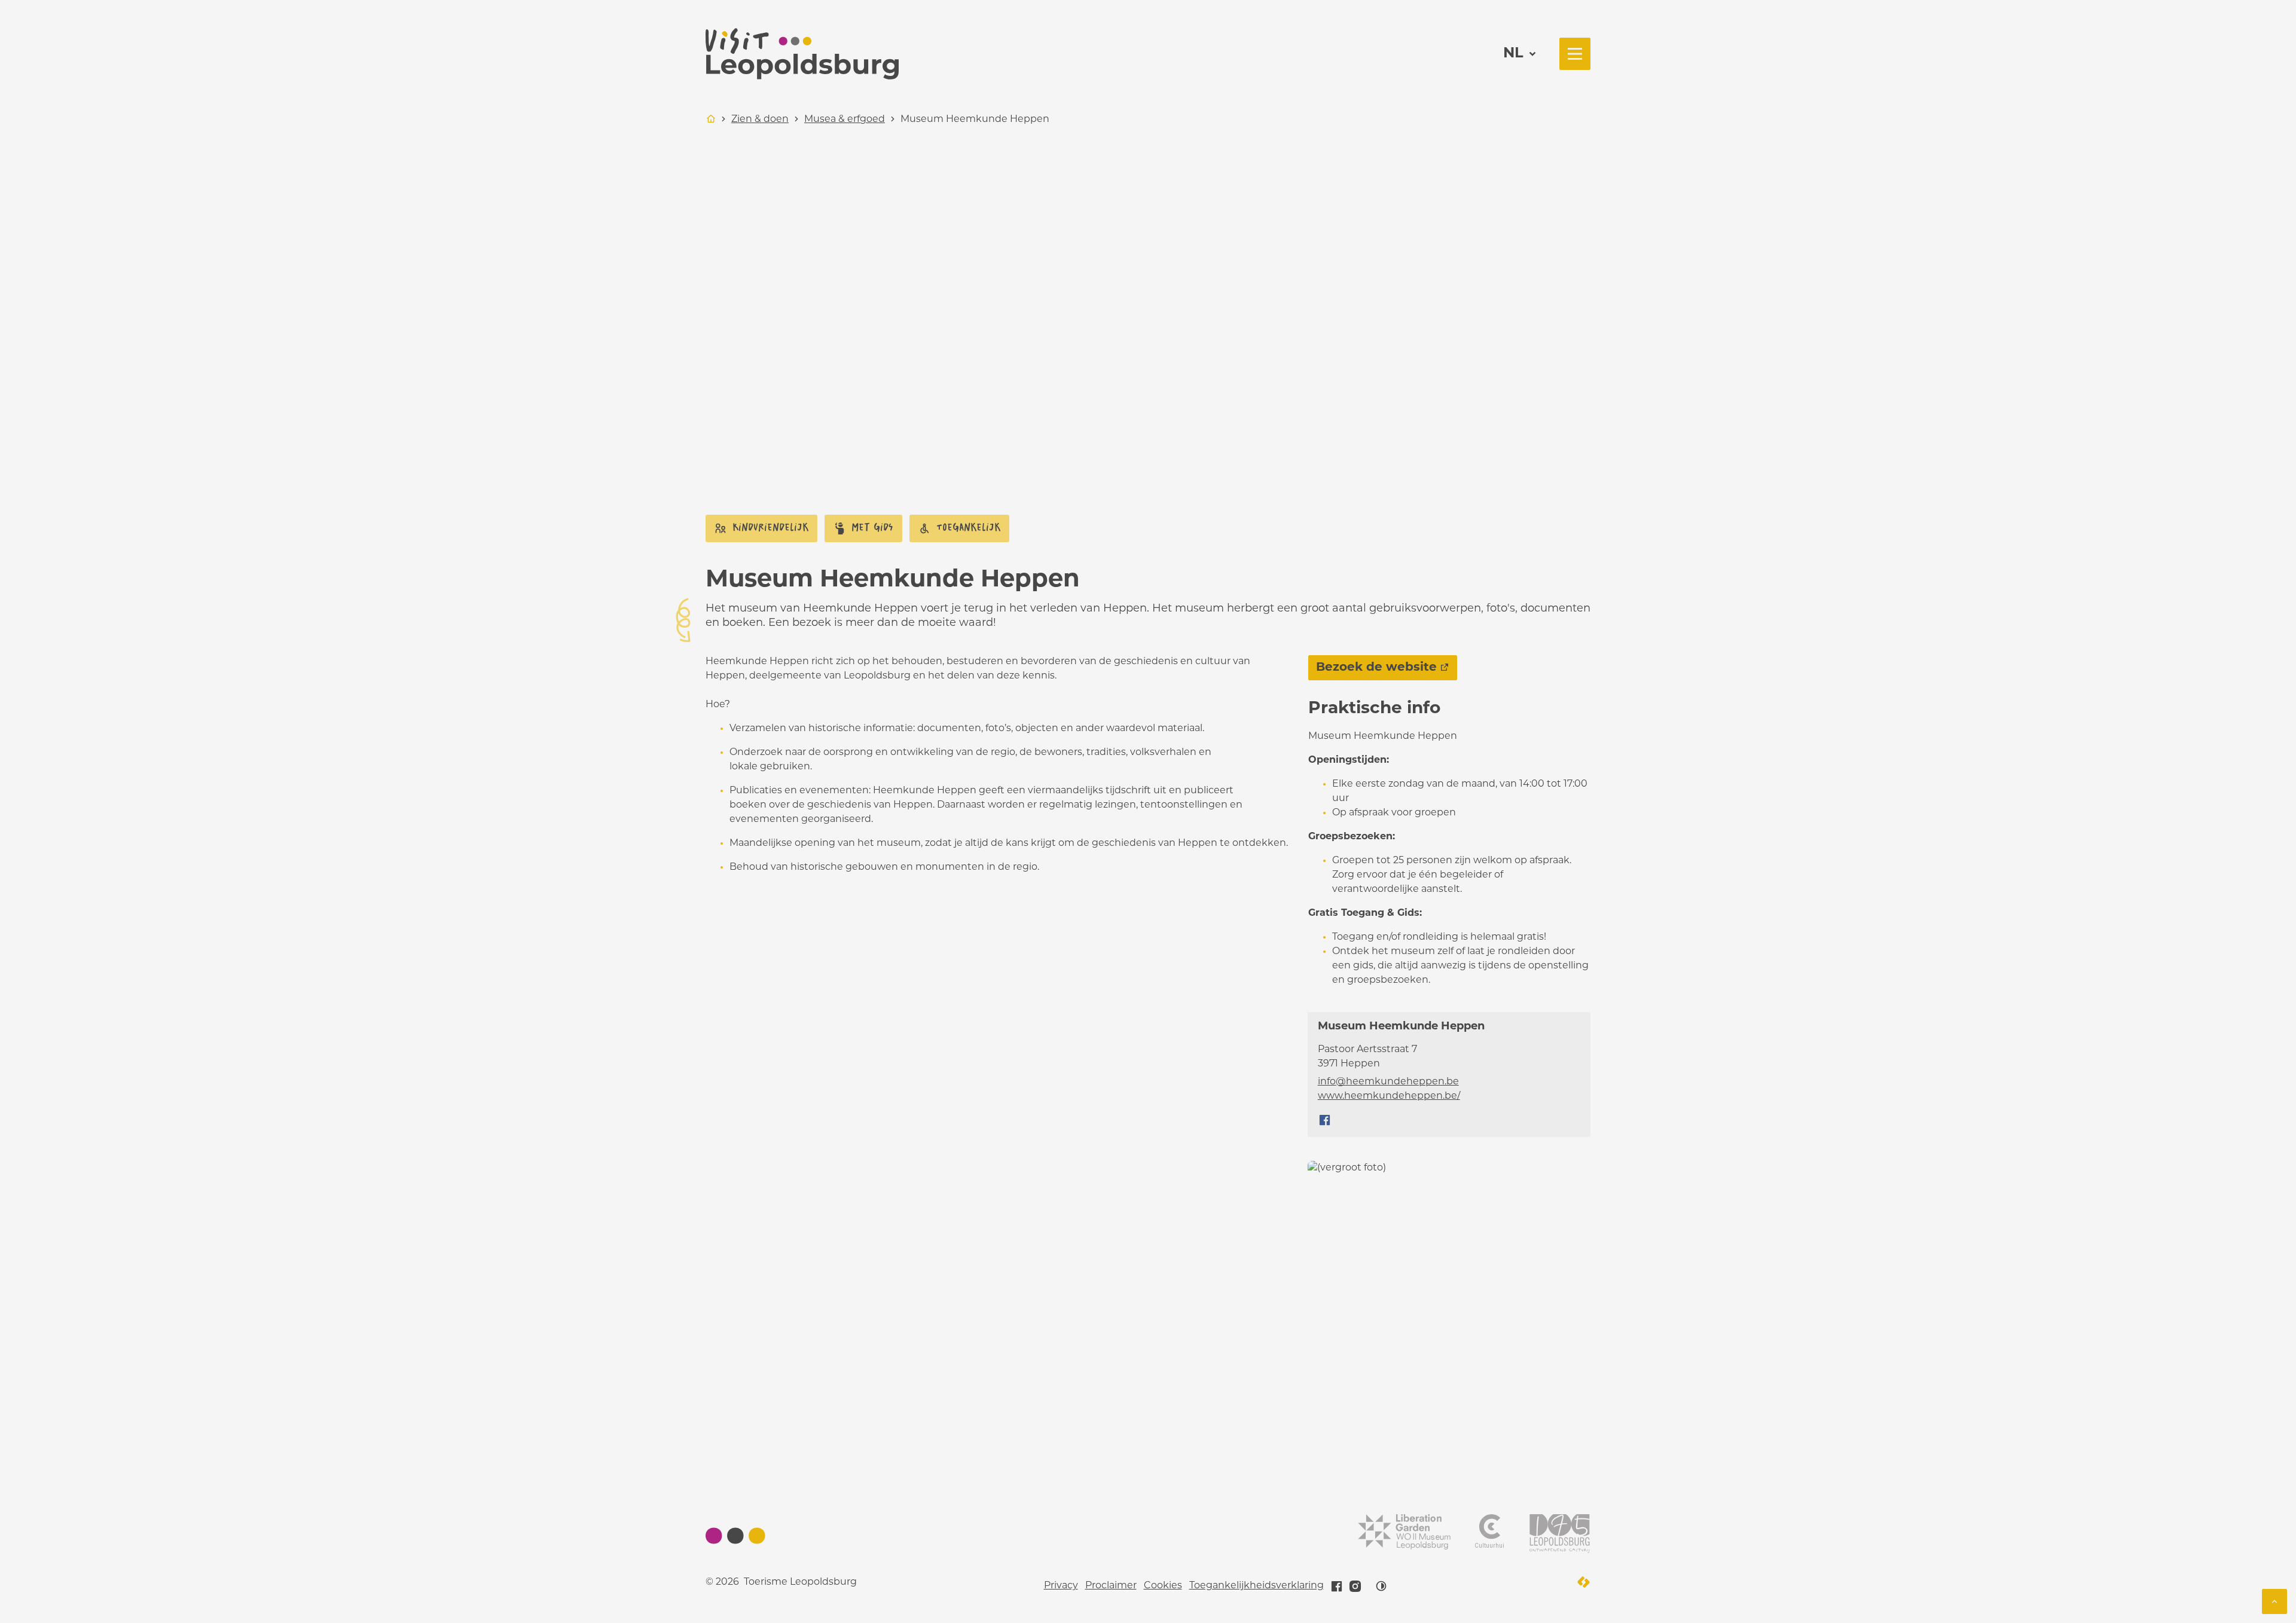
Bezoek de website (1376, 668)
